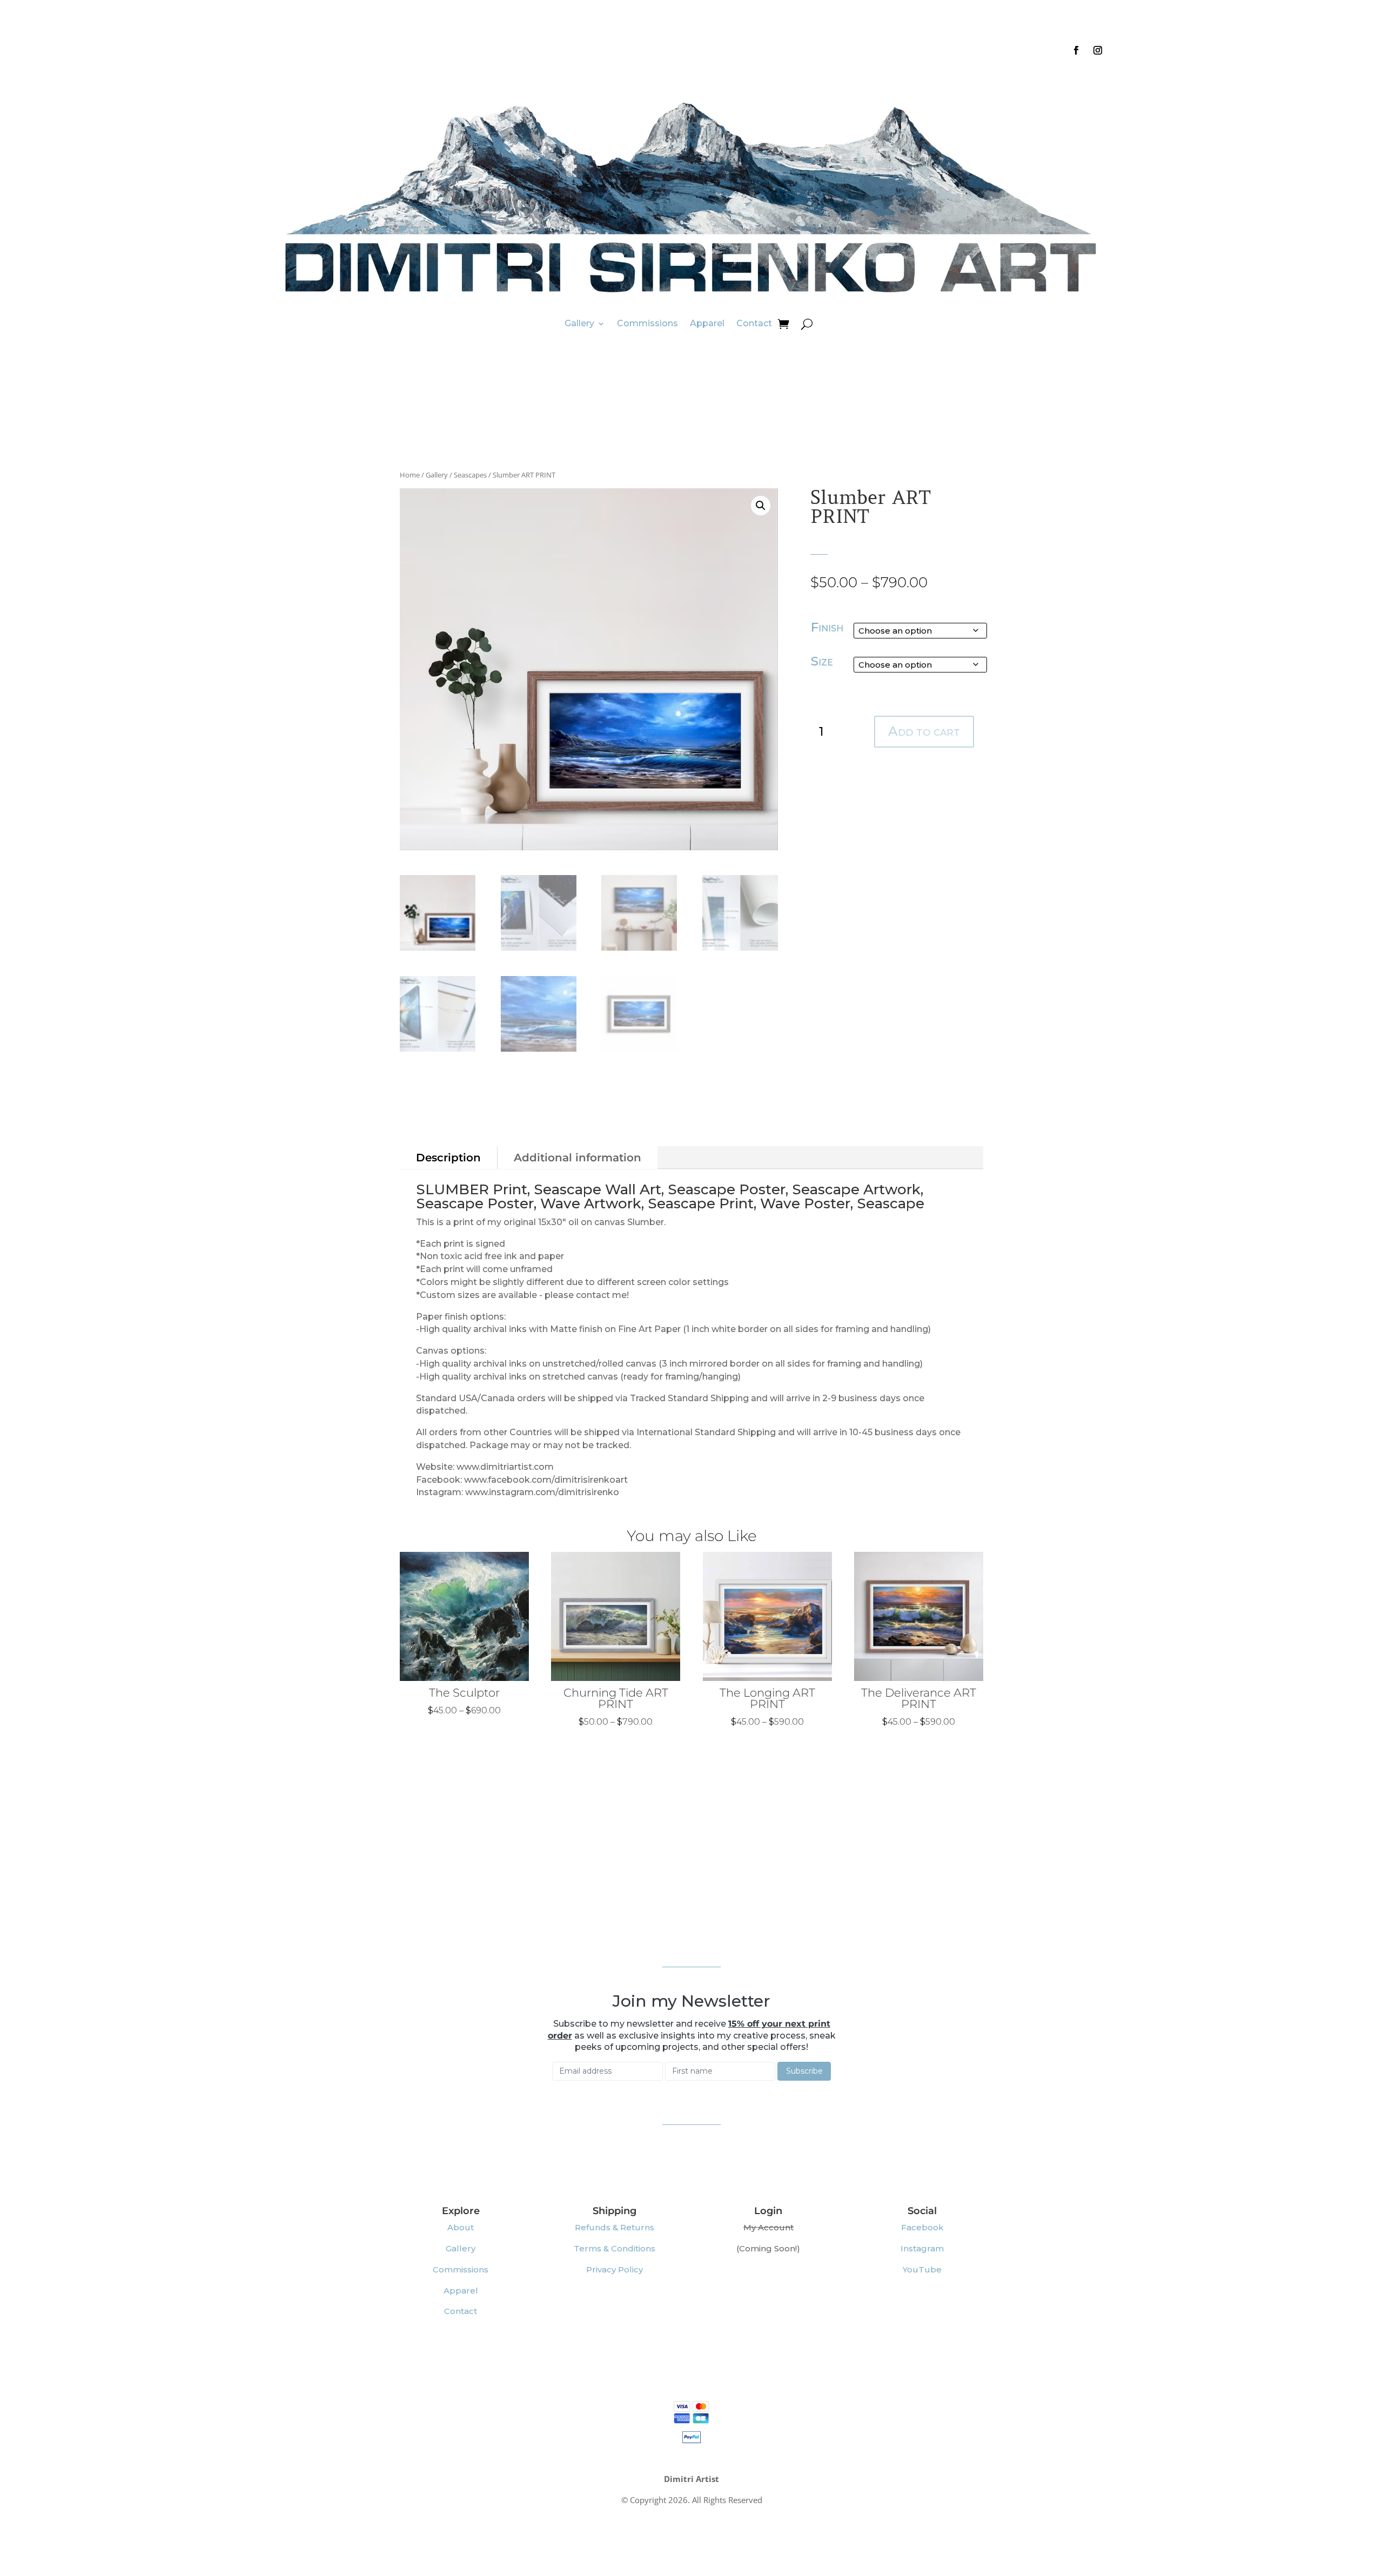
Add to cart (924, 731)
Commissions (647, 323)
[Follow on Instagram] (1098, 50)
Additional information (578, 1158)
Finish (827, 627)
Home (410, 475)
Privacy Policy (615, 2269)
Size (822, 661)
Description (448, 1158)
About (461, 2227)
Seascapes (470, 475)
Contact (754, 323)
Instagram (922, 2248)
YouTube (922, 2269)
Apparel (707, 323)
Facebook (922, 2227)
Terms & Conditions (615, 2248)
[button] (761, 506)
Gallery (579, 323)
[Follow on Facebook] (1076, 50)
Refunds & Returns (615, 2227)
